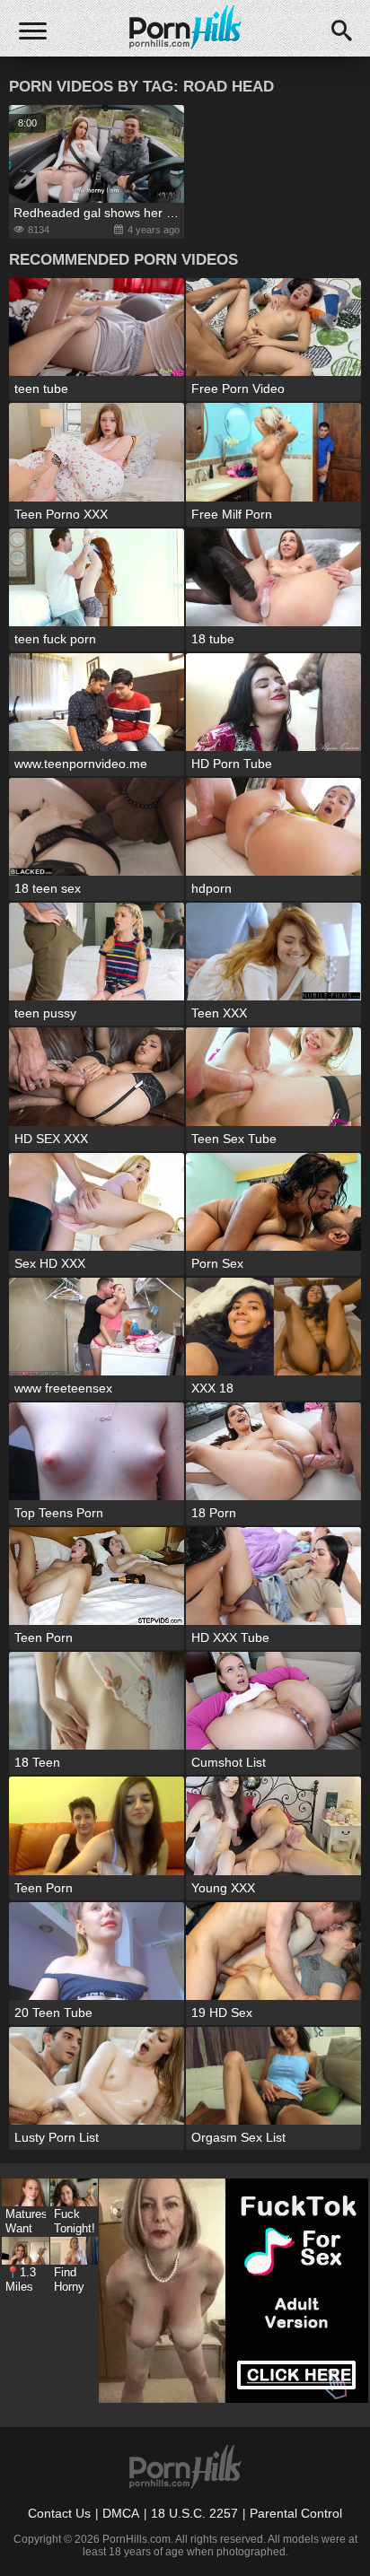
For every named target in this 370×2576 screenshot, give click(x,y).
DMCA (121, 2513)
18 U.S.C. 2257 (194, 2513)
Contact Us (59, 2513)
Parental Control (296, 2513)
